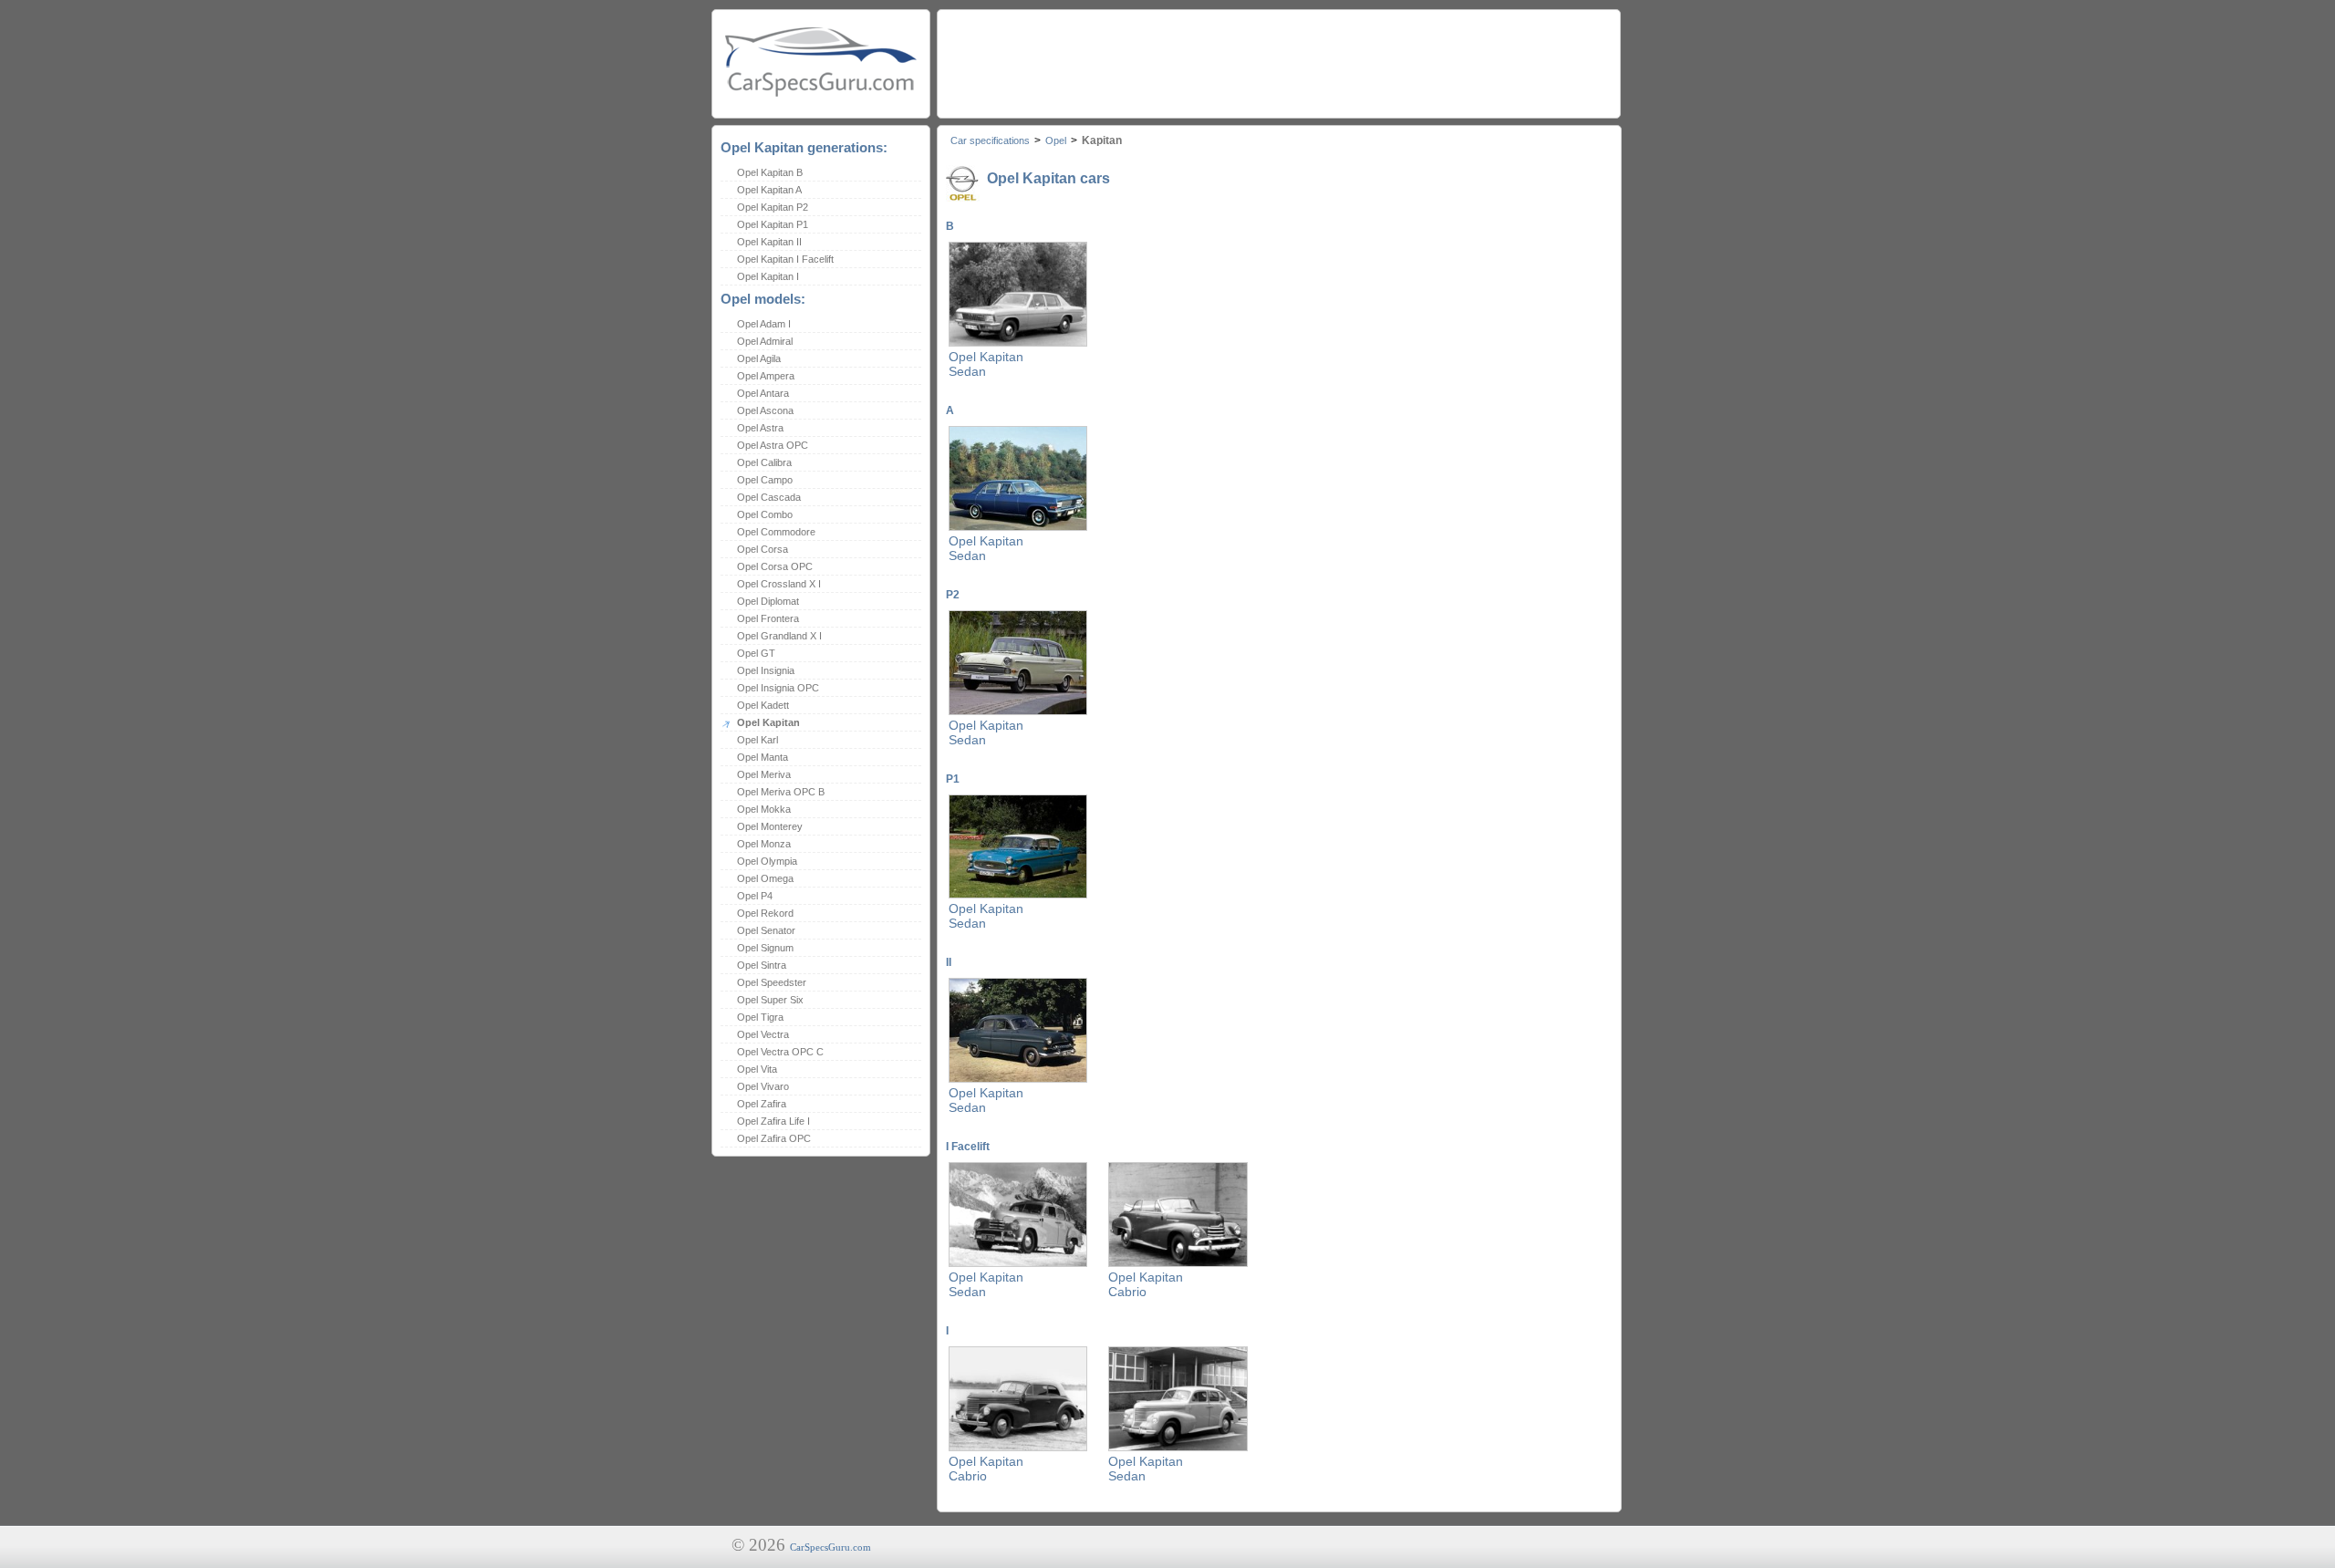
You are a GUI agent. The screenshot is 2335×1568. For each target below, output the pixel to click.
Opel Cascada (769, 497)
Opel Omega (765, 878)
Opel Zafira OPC (774, 1138)
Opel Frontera (768, 618)
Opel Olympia (767, 861)
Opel (1056, 140)
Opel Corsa (763, 549)
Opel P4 (755, 896)
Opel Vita (757, 1069)
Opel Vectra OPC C (780, 1052)
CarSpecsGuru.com (830, 1547)
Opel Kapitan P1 (773, 224)
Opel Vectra (763, 1034)
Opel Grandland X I (779, 636)
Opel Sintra (762, 965)
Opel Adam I (764, 324)
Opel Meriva (764, 774)
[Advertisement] (1278, 59)
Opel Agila (759, 358)
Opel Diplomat (768, 601)
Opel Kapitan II (769, 242)
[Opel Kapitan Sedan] (1018, 343)
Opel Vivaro (763, 1086)
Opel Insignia (766, 670)
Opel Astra (760, 428)
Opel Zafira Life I (773, 1121)
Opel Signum (765, 948)
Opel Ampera (766, 376)
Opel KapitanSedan (986, 364)
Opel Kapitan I (768, 276)
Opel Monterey (770, 826)
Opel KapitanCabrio (1146, 1284)
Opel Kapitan (768, 722)
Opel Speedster (772, 982)
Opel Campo (765, 480)
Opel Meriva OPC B (781, 792)
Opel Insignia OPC (778, 688)
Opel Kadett (763, 705)
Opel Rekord (765, 913)
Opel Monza (764, 844)
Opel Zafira (762, 1104)
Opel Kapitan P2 (773, 207)
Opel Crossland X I (779, 584)
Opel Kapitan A (769, 190)
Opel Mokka (764, 809)
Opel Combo (765, 514)
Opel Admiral (765, 341)
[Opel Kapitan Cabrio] (1178, 1263)
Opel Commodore (776, 532)
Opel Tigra (760, 1017)
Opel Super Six (770, 1000)
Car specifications (990, 140)
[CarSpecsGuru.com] (821, 60)
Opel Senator (766, 930)
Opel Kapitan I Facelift (785, 259)
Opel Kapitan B (770, 172)
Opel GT (756, 653)
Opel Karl (758, 740)
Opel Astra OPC (773, 445)
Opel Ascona (765, 410)
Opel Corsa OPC (775, 566)
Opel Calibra (764, 462)
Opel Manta (763, 757)
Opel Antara (763, 393)
